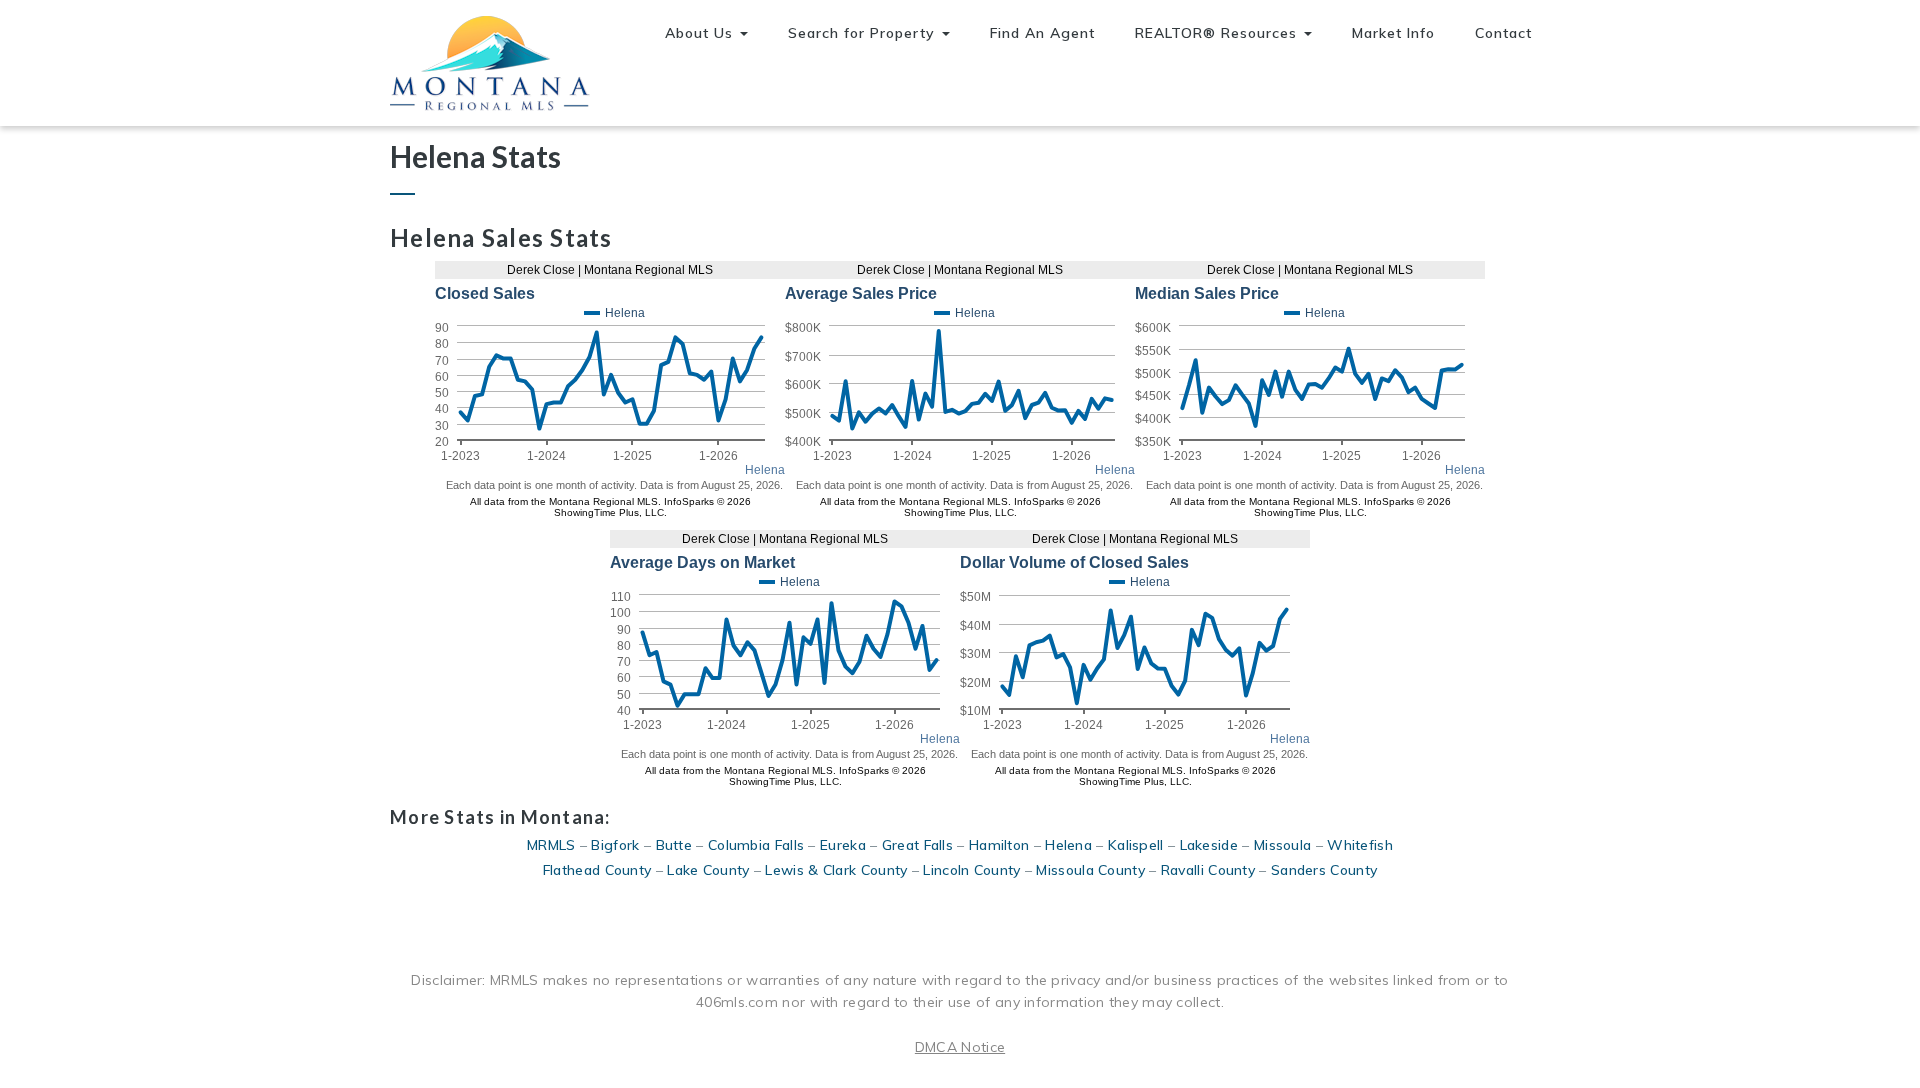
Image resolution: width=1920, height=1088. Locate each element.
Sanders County (1324, 870)
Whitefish (1360, 845)
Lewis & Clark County (836, 870)
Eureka (843, 845)
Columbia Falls (756, 845)
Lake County (708, 870)
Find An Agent (1042, 33)
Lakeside (1209, 845)
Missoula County (1090, 870)
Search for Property (864, 33)
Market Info (1393, 33)
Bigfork (615, 845)
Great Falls (917, 845)
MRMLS (551, 845)
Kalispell (1136, 845)
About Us (701, 33)
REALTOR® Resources (1218, 33)
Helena (1068, 845)
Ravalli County (1208, 870)
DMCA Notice (960, 1047)
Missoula (1282, 845)
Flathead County (597, 870)
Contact (1503, 33)
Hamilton (999, 845)
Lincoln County (971, 870)
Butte (674, 845)
